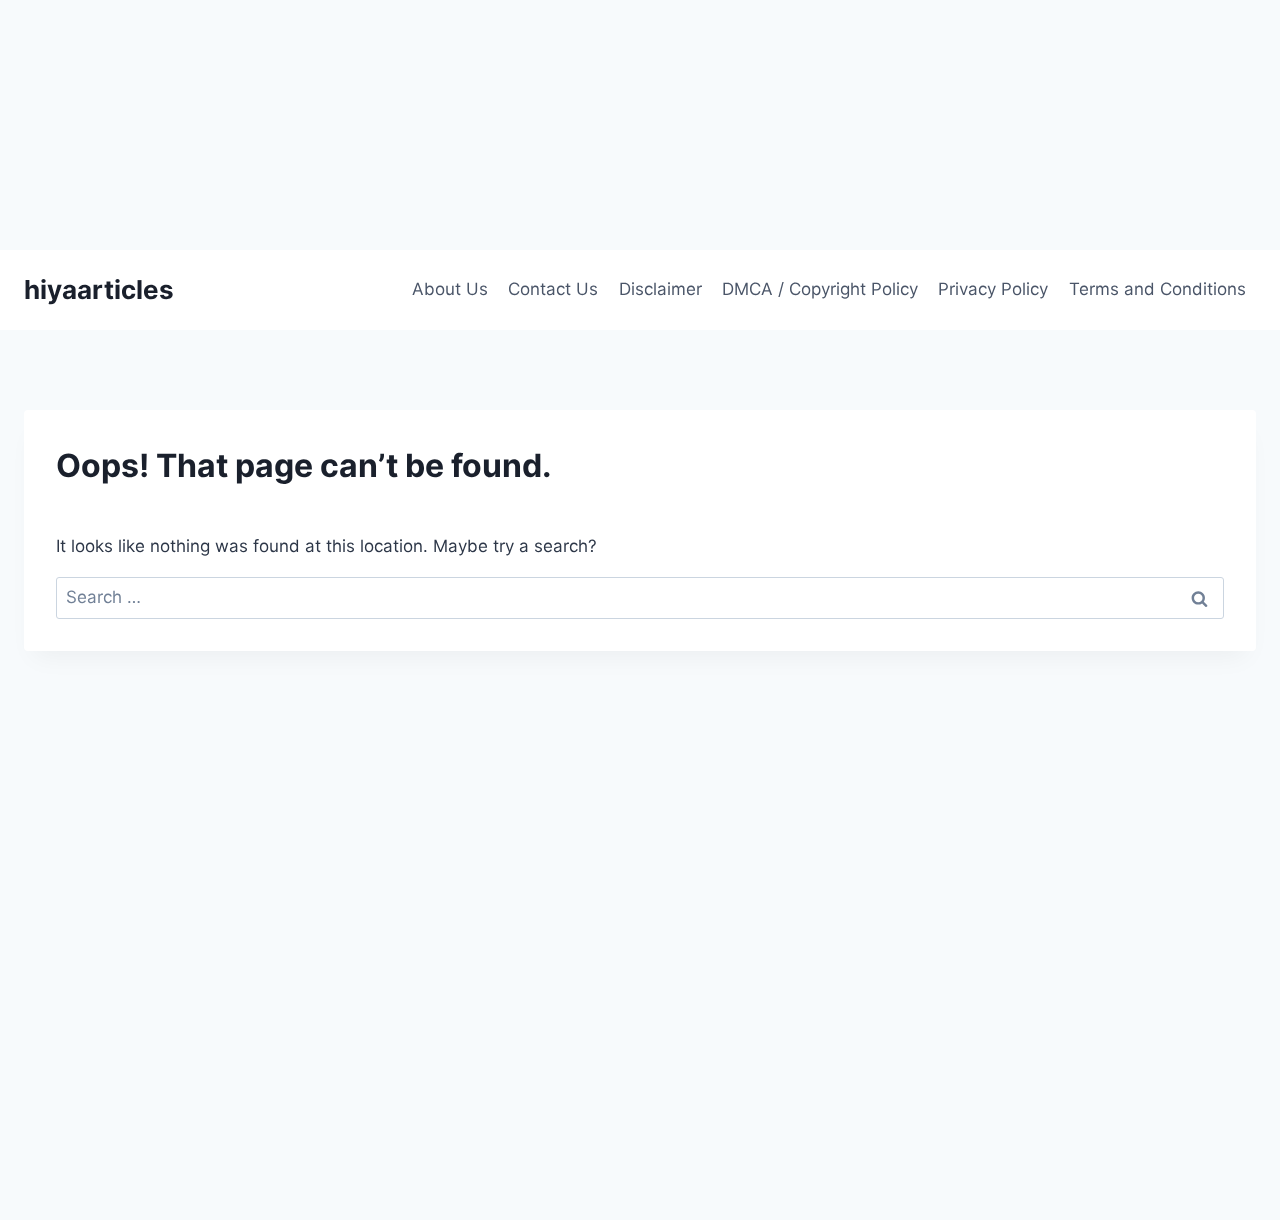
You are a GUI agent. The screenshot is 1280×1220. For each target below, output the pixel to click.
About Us (450, 289)
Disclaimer (660, 289)
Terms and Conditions (1157, 289)
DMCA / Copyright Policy (820, 289)
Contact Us (553, 289)
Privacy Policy (993, 289)
